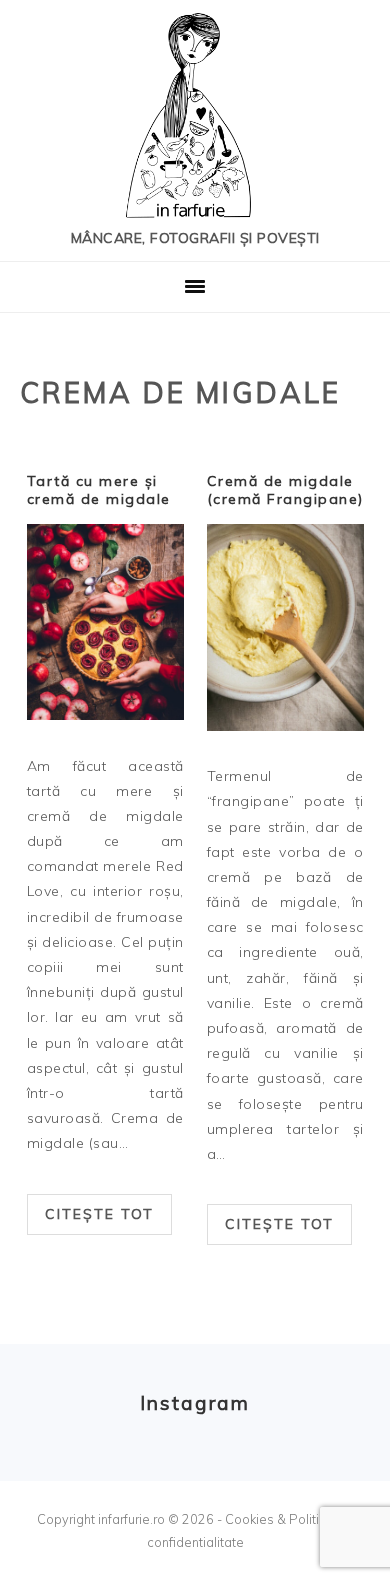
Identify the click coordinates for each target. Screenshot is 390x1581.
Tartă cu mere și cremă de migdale (99, 490)
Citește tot (99, 1214)
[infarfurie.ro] (195, 121)
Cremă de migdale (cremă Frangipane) (285, 490)
